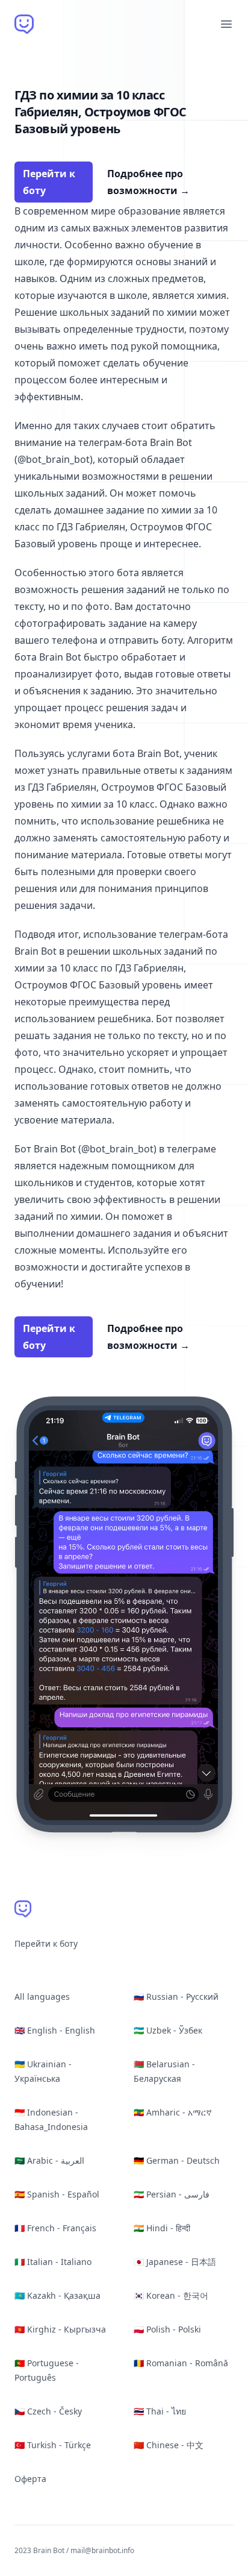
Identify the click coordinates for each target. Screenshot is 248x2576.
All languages (42, 1996)
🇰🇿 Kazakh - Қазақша (57, 2295)
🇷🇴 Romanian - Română (181, 2363)
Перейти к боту (49, 182)
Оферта (30, 2479)
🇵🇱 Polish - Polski (167, 2329)
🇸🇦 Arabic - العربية (49, 2160)
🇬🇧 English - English (55, 2030)
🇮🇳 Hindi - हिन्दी (162, 2228)
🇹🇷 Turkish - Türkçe (53, 2445)
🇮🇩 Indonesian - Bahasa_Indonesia (51, 2119)
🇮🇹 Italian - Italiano (53, 2262)
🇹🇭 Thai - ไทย (160, 2411)
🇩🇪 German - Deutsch (177, 2160)
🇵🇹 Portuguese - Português (47, 2370)
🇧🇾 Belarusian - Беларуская (164, 2071)
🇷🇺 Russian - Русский (176, 1996)
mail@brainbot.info (102, 2550)
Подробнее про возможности (148, 182)
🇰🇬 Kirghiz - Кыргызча (60, 2329)
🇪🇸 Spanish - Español (57, 2194)
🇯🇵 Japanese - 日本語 (175, 2262)
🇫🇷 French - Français (55, 2228)
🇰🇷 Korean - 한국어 (171, 2295)
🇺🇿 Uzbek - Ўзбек (168, 2030)
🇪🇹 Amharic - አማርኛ (173, 2112)
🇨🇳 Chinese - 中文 (169, 2445)
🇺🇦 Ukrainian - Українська (43, 2071)
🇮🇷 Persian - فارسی (172, 2194)
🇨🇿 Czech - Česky (48, 2411)
